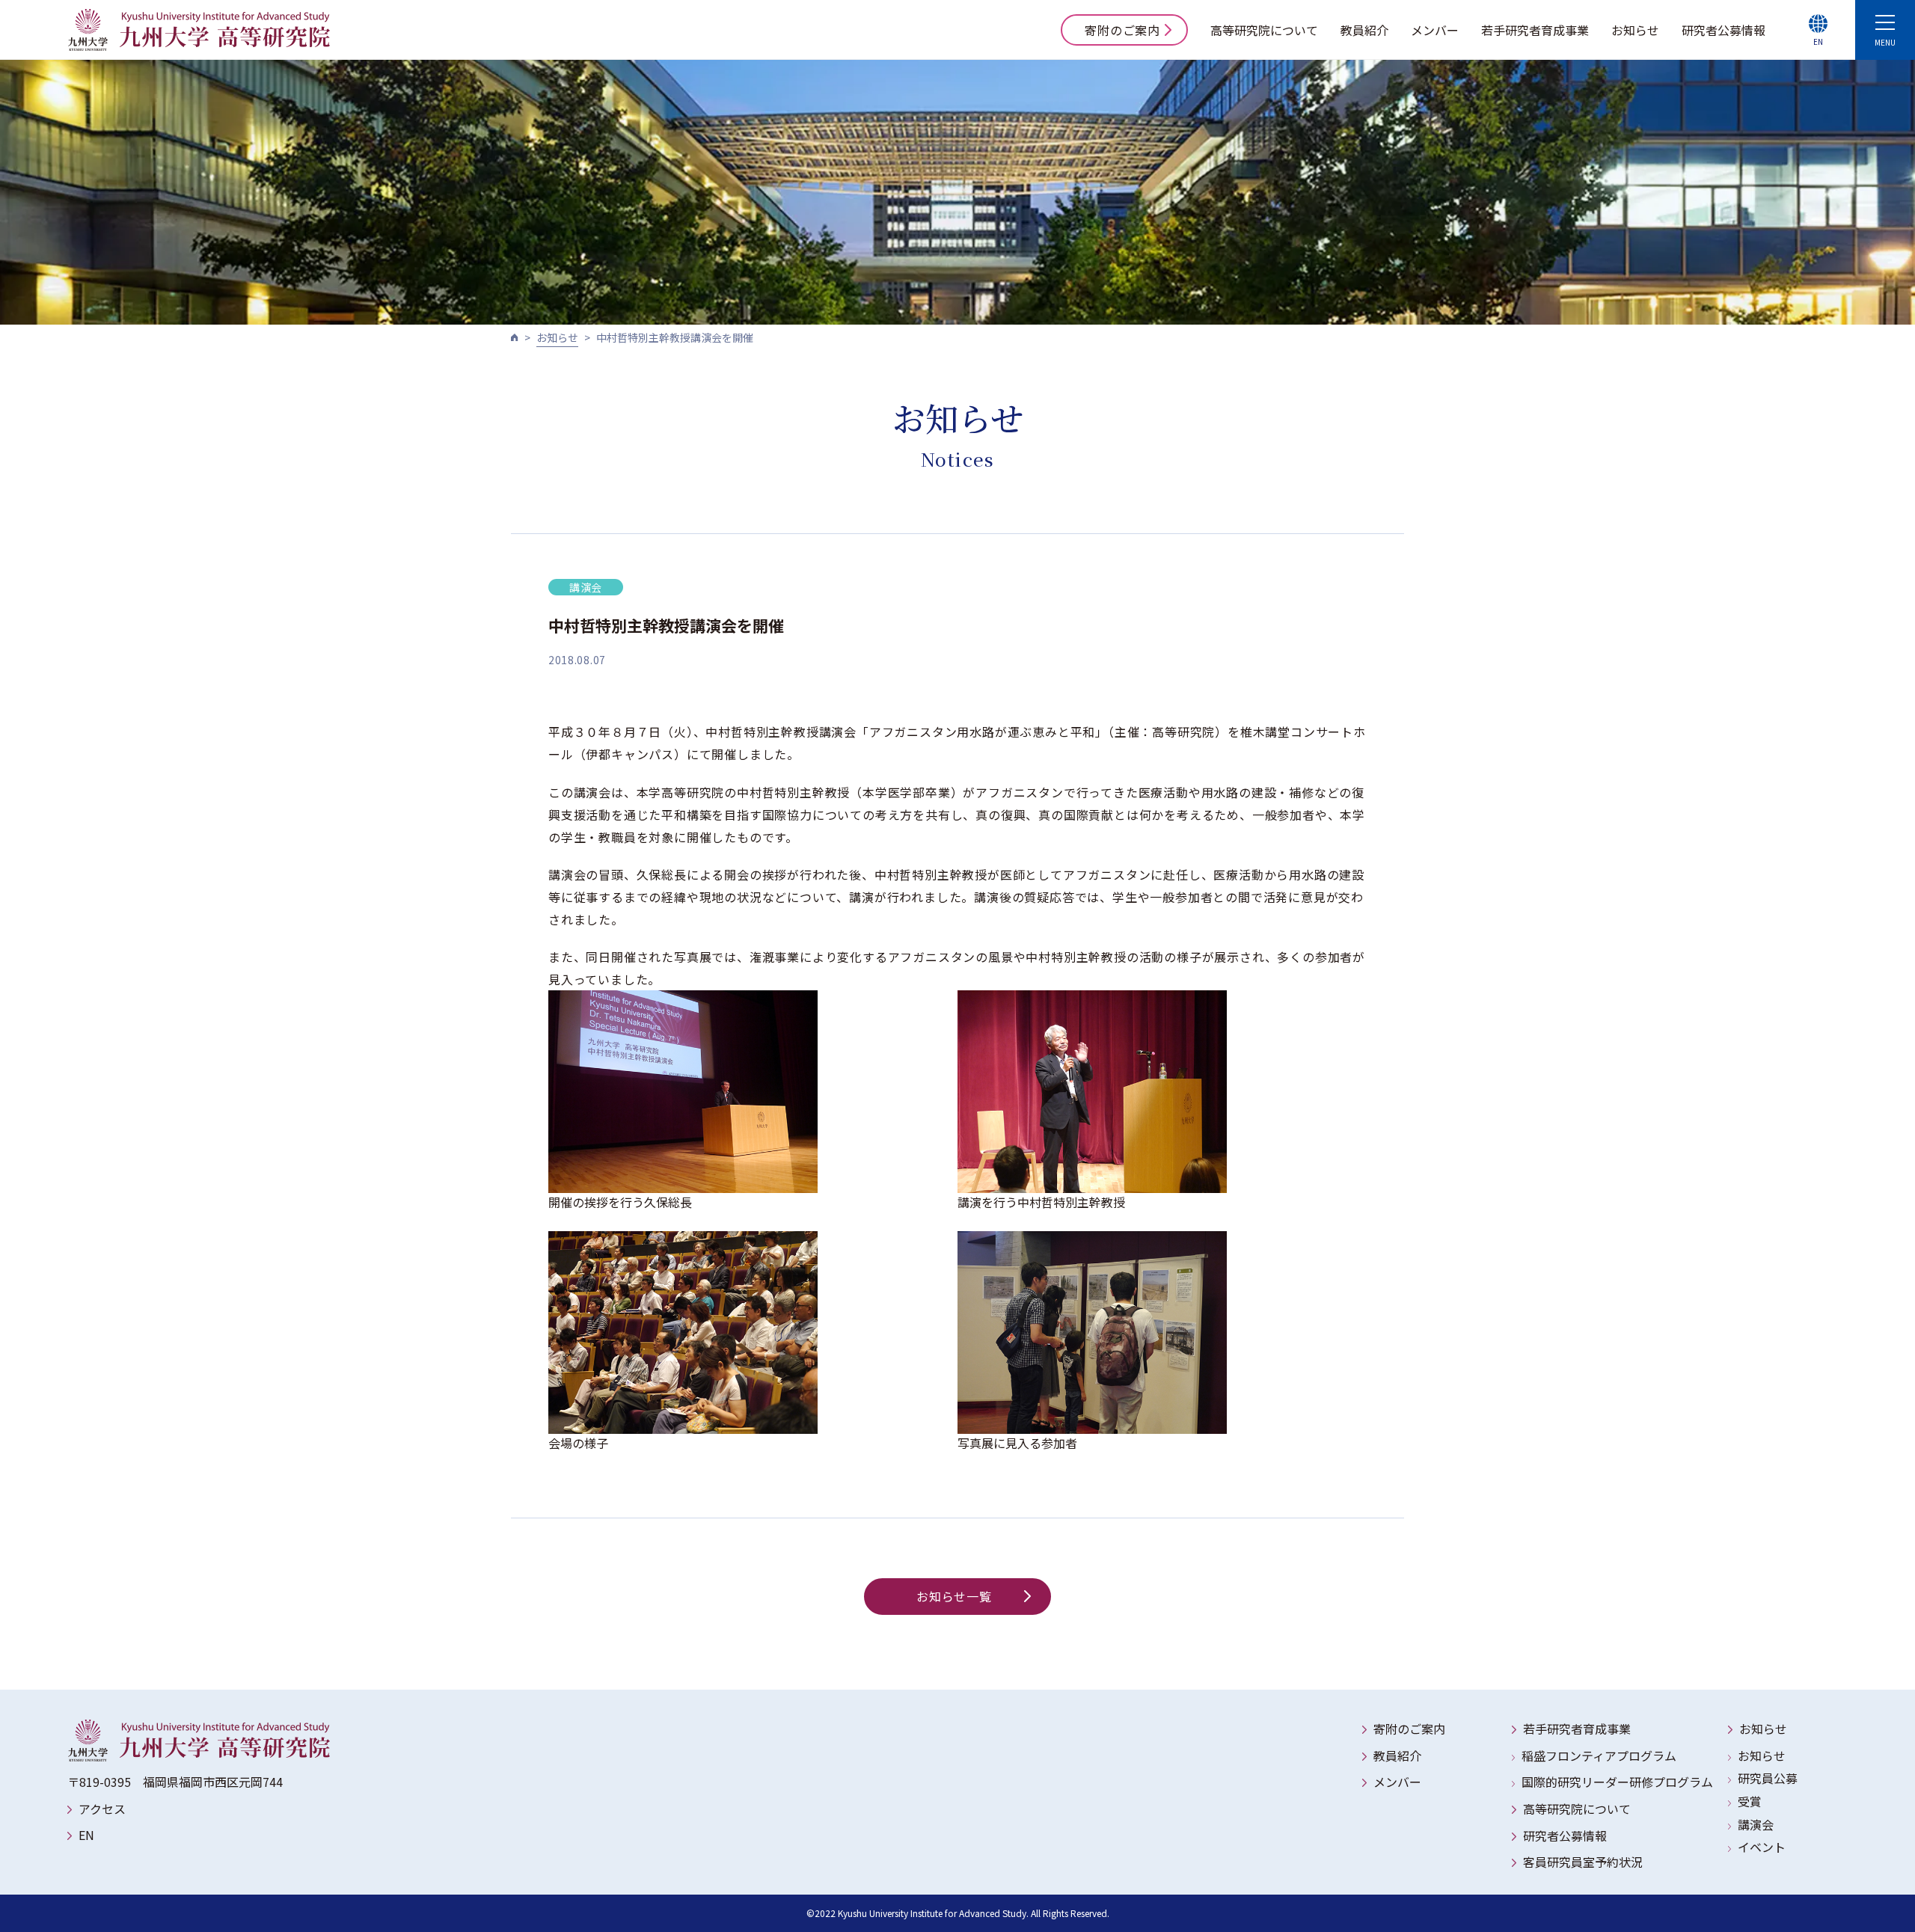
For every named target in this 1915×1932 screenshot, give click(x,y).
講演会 (1756, 1824)
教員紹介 (1364, 30)
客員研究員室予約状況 (1583, 1862)
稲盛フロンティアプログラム (1599, 1755)
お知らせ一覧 (954, 1596)
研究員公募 (1768, 1778)
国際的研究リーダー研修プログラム (1617, 1782)
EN (86, 1835)
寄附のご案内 (1122, 30)
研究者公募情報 (1723, 30)
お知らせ (1635, 30)
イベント (1762, 1847)
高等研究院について (1264, 30)
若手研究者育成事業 (1535, 30)
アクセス (102, 1809)
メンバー (1435, 30)
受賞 (1750, 1801)
